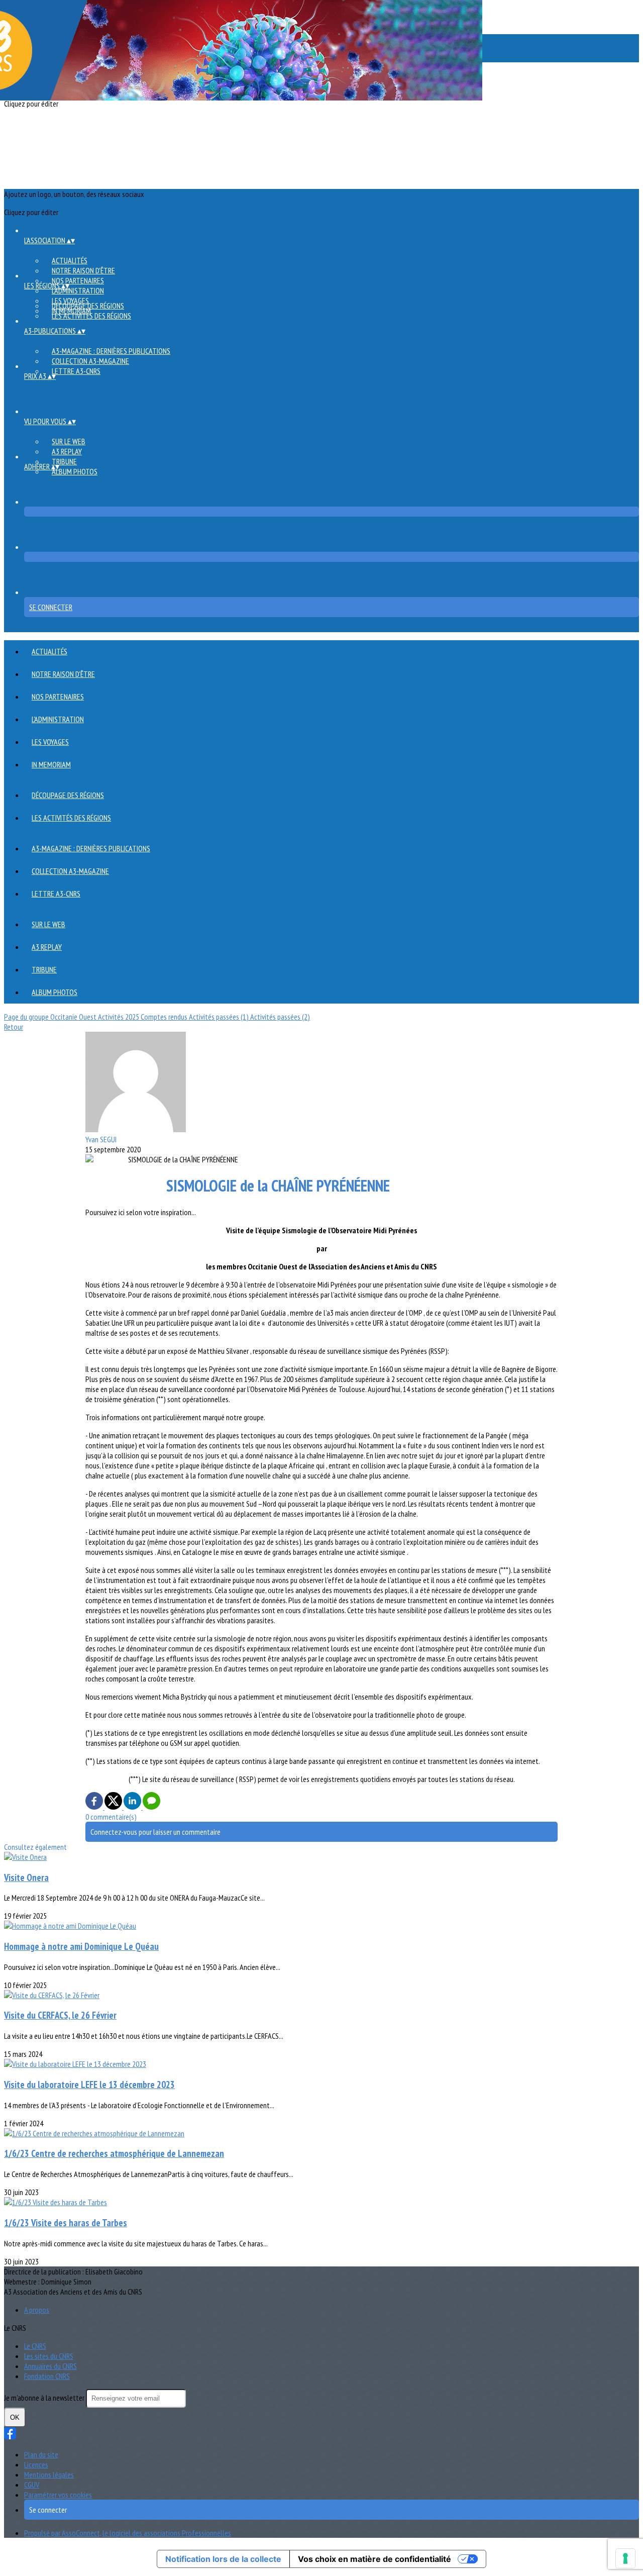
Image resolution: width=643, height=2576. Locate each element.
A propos (37, 2310)
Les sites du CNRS (49, 2356)
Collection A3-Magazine (90, 361)
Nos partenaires (78, 280)
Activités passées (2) (280, 1017)
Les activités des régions (91, 316)
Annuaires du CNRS (50, 2366)
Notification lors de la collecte (223, 2559)
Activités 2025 (119, 1017)
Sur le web (69, 441)
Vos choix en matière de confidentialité (374, 2559)
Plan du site (41, 2454)
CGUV (32, 2485)
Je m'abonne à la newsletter (45, 2398)
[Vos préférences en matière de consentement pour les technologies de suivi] (625, 2558)
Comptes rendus (165, 1017)
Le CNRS (35, 2346)
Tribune (64, 461)
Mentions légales (49, 2474)
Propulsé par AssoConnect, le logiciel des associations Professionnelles (128, 2533)
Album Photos (75, 471)
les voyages (50, 742)
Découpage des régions (88, 306)
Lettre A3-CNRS (76, 371)
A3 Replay (67, 451)
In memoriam (51, 764)
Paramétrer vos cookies (58, 2495)
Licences (36, 2464)
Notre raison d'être (83, 270)
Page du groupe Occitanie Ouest (51, 1017)
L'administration (78, 290)
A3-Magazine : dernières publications (111, 351)
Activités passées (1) (220, 1017)
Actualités (70, 260)
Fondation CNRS (47, 2376)
